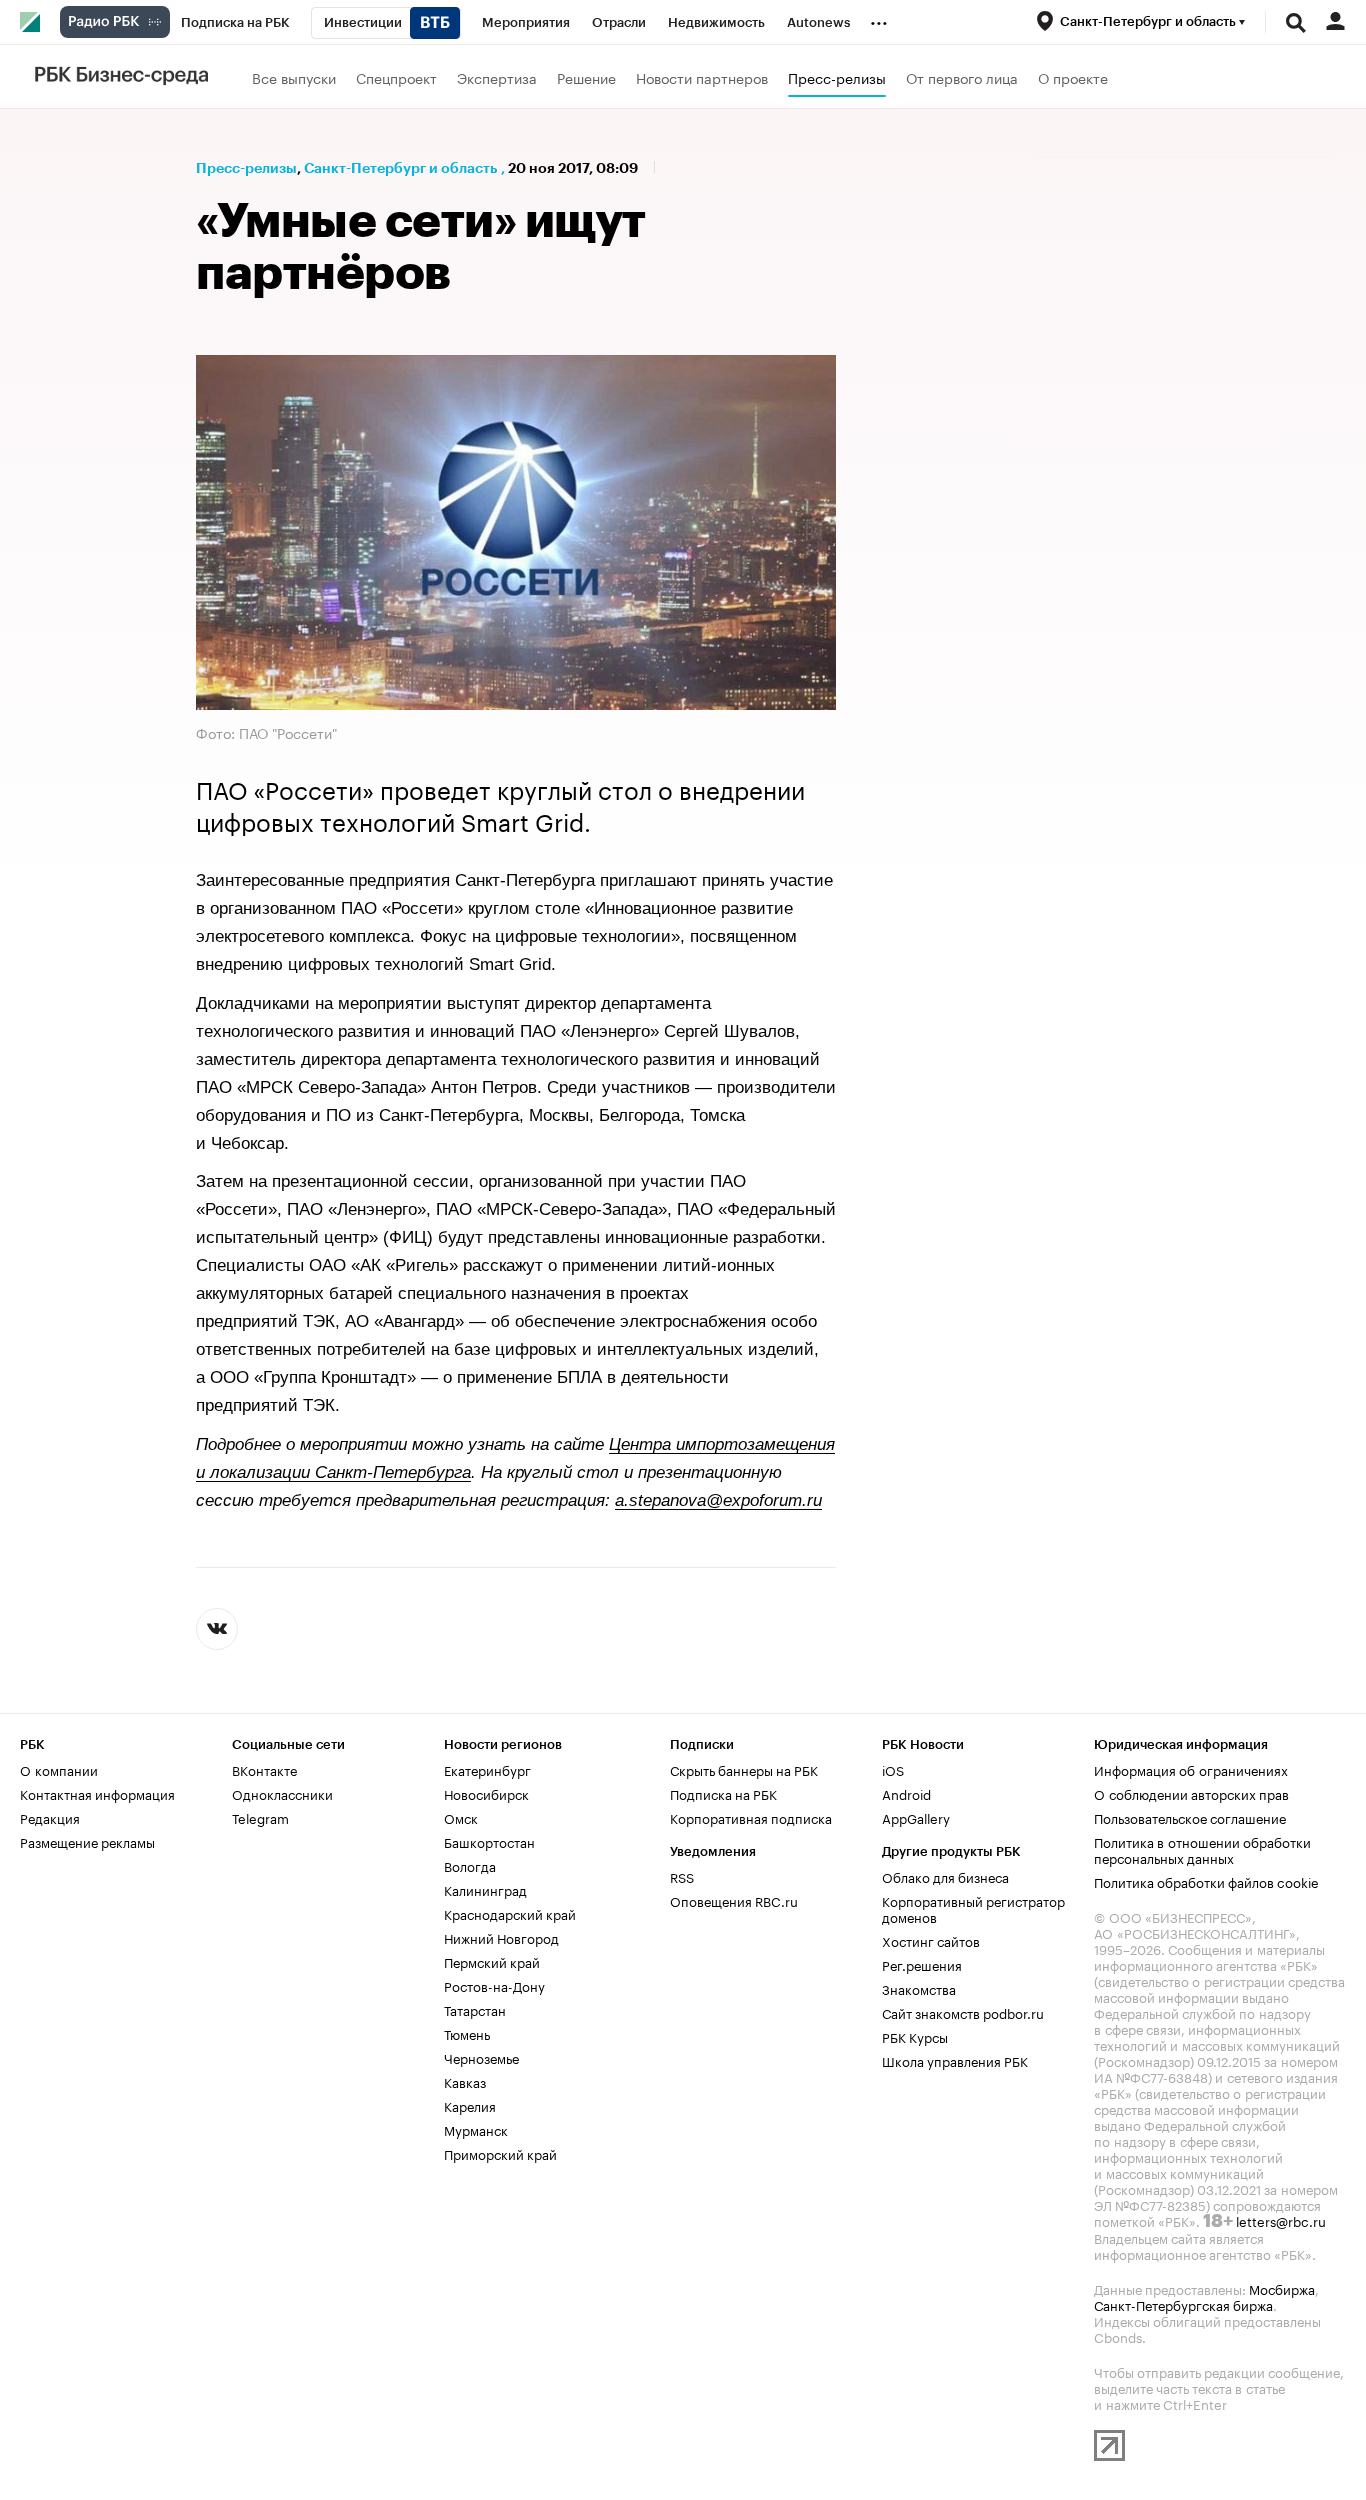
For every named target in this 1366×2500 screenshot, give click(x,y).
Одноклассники (282, 1793)
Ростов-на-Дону (494, 1985)
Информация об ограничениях (1191, 1769)
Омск (461, 1817)
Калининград (485, 1889)
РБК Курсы (915, 2036)
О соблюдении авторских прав (1191, 1793)
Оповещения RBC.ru (734, 1900)
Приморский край (500, 2153)
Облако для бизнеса (945, 1876)
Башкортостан (489, 1841)
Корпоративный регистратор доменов (973, 1908)
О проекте (1073, 77)
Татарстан (475, 2009)
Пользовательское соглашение (1190, 1817)
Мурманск (476, 2129)
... (879, 19)
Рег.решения (922, 1964)
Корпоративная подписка (751, 1817)
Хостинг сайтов (931, 1940)
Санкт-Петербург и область (400, 168)
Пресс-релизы (837, 77)
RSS (682, 1876)
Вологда (470, 1865)
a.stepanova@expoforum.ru (718, 1500)
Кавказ (465, 2081)
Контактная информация (97, 1793)
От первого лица (962, 77)
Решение (586, 77)
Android (906, 1793)
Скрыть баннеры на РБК (744, 1769)
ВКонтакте (264, 1769)
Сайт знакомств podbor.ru (963, 2012)
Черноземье (481, 2057)
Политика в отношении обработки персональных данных (1202, 1849)
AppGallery (916, 1817)
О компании (59, 1769)
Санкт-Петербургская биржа (1183, 2304)
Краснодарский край (510, 1913)
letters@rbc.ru (1281, 2220)
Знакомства (919, 1988)
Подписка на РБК (723, 1793)
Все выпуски (294, 77)
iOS (893, 1769)
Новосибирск (486, 1793)
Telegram (260, 1817)
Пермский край (492, 1961)
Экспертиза (497, 77)
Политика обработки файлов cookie (1206, 1881)
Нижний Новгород (501, 1937)
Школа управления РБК (955, 2060)
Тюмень (467, 2033)
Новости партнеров (702, 77)
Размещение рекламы (87, 1841)
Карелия (470, 2105)
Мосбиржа (1282, 2288)
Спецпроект (396, 77)
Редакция (50, 1817)
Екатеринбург (487, 1769)
